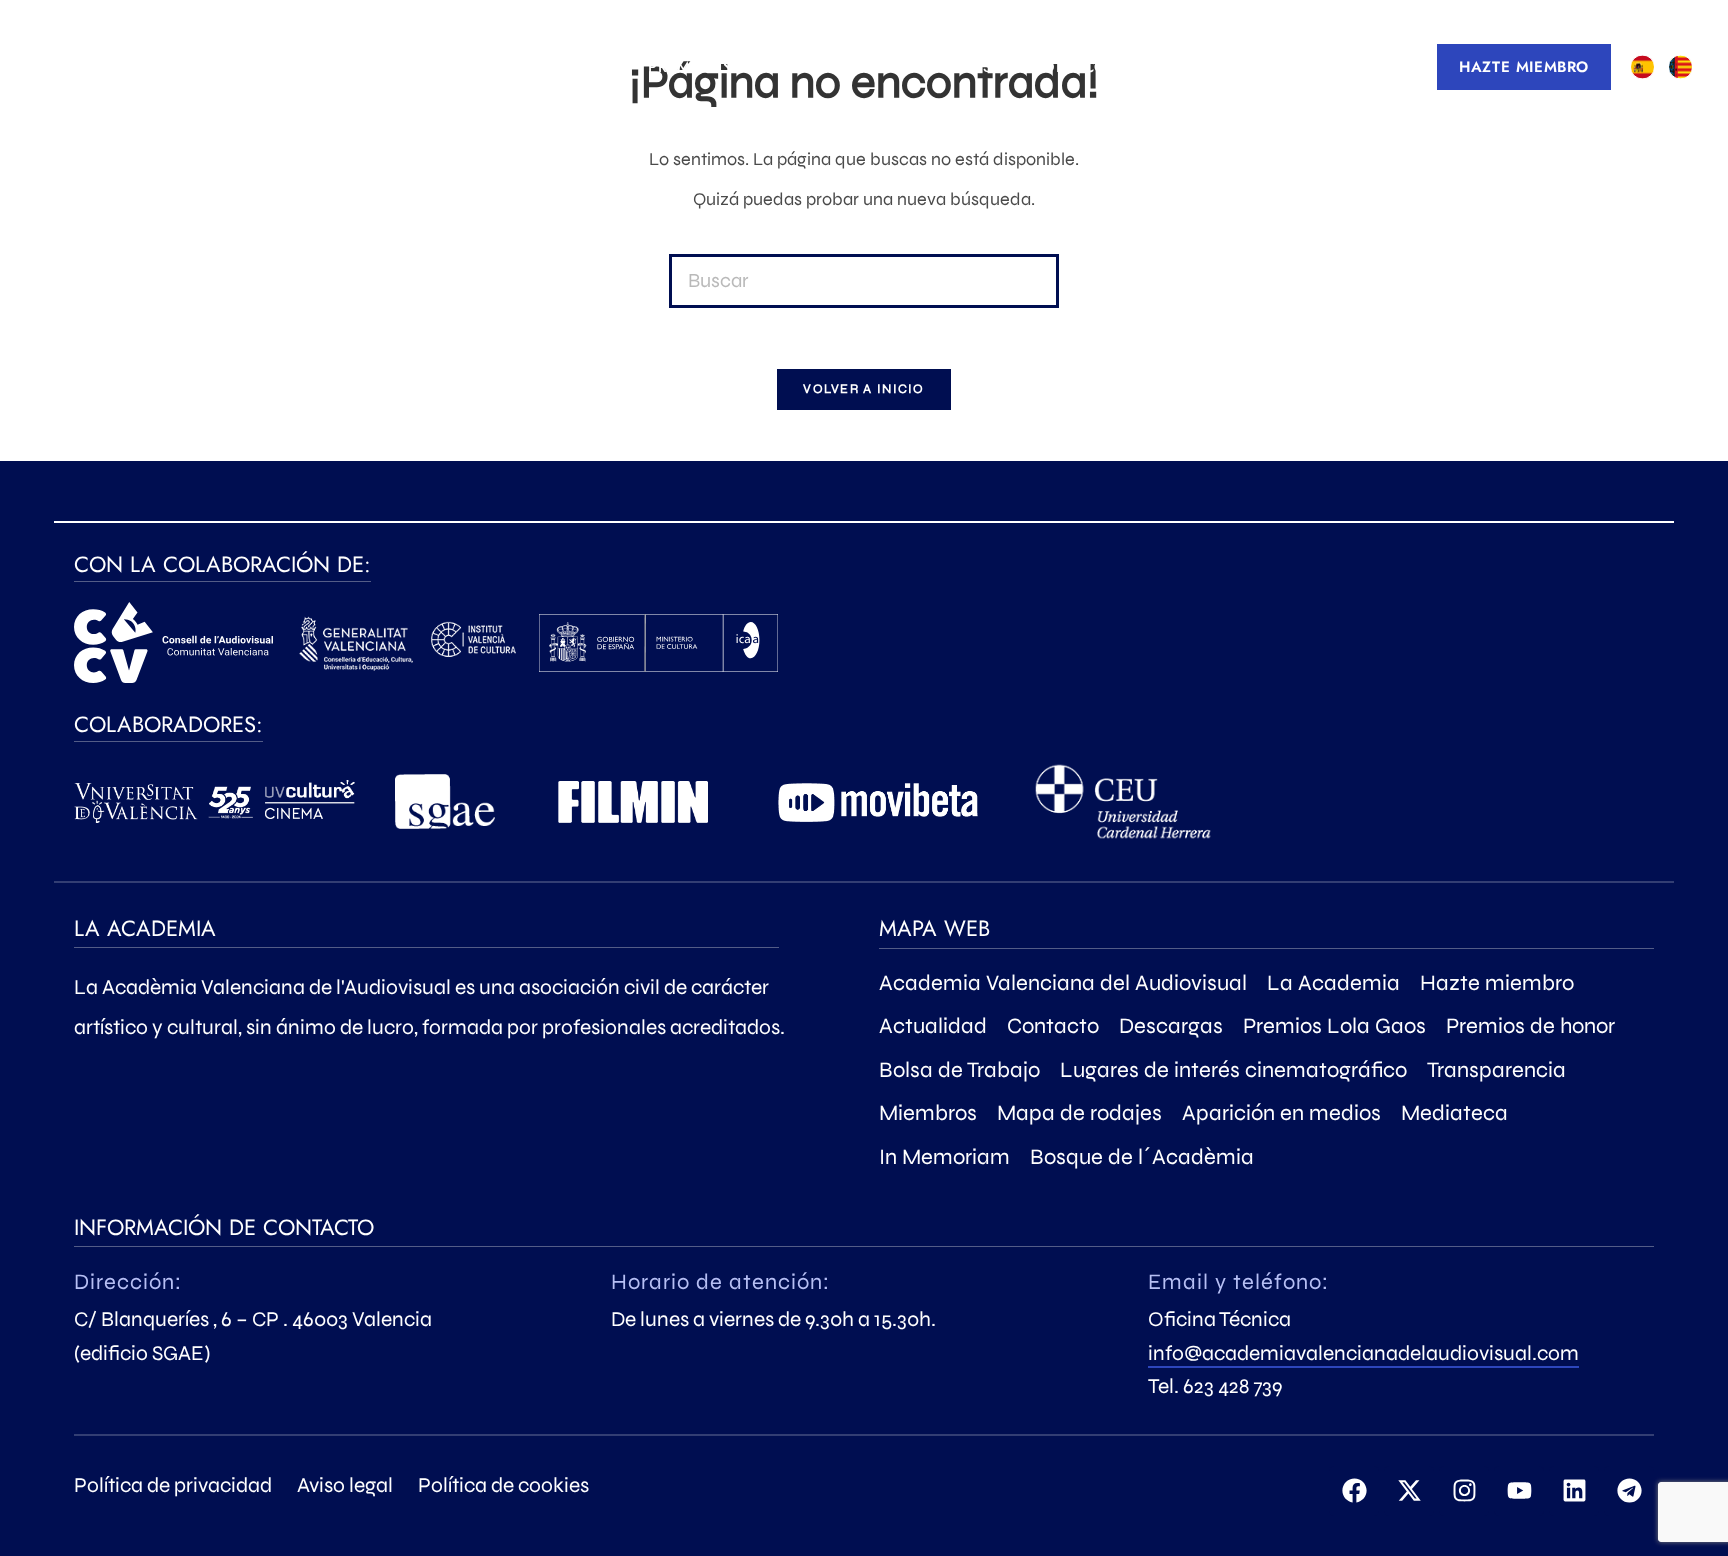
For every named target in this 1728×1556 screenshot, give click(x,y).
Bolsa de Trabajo (959, 1070)
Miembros (928, 1113)
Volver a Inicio (864, 389)
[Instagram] (1464, 1491)
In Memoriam (944, 1157)
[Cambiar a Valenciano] (1680, 67)
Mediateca (1454, 1113)
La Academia (1333, 983)
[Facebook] (1354, 1491)
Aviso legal (345, 1485)
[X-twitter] (1409, 1491)
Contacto (1053, 1026)
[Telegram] (1629, 1491)
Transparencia (1496, 1070)
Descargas (1171, 1026)
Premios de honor (1530, 1026)
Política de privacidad (173, 1485)
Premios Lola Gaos (1334, 1026)
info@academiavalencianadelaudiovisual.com (1363, 1353)
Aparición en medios (1281, 1113)
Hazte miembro (1497, 983)
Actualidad (933, 1026)
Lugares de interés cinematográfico (1233, 1070)
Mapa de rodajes (1079, 1113)
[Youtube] (1519, 1491)
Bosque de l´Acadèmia (1142, 1157)
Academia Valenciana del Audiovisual (1063, 983)
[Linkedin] (1574, 1491)
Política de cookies (503, 1485)
